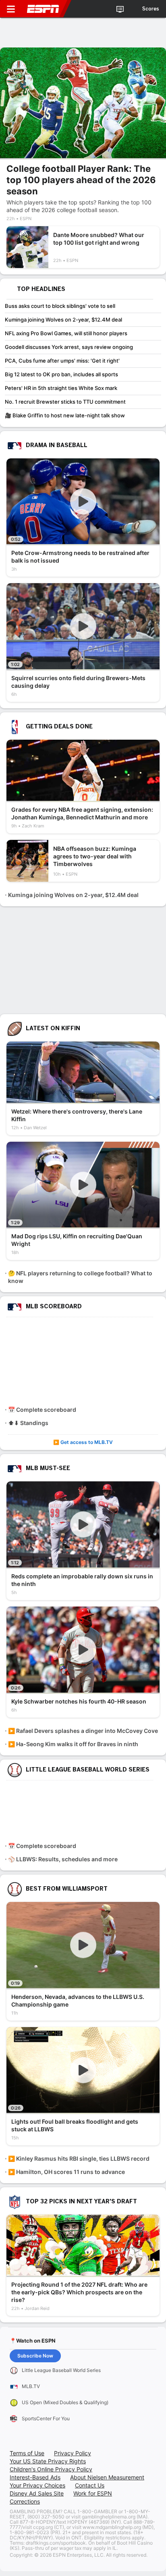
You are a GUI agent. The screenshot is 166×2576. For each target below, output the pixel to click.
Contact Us (90, 2485)
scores (151, 9)
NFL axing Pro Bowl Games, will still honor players (66, 333)
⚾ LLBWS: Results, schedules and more (63, 1859)
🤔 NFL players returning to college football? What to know (80, 1277)
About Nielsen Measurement (107, 2477)
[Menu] (11, 9)
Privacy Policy (73, 2453)
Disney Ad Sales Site (37, 2493)
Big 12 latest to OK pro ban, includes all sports (61, 374)
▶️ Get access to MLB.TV (83, 1442)
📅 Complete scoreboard (42, 1410)
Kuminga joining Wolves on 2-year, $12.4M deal (63, 320)
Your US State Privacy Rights (48, 2461)
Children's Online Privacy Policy (51, 2469)
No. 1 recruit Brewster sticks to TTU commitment (65, 402)
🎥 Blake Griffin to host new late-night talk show (65, 415)
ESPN (43, 9)
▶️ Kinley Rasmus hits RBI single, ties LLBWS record (79, 2158)
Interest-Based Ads (35, 2477)
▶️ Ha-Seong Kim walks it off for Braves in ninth (73, 1744)
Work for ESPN (93, 2493)
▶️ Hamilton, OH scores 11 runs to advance (66, 2172)
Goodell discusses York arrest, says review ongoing (69, 347)
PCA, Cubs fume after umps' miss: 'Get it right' (62, 361)
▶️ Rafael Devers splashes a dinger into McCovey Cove (83, 1731)
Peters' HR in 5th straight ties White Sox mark (61, 388)
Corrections (25, 2501)
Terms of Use (27, 2453)
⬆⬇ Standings (28, 1423)
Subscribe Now (35, 2356)
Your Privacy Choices (37, 2485)
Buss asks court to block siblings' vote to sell (60, 306)
